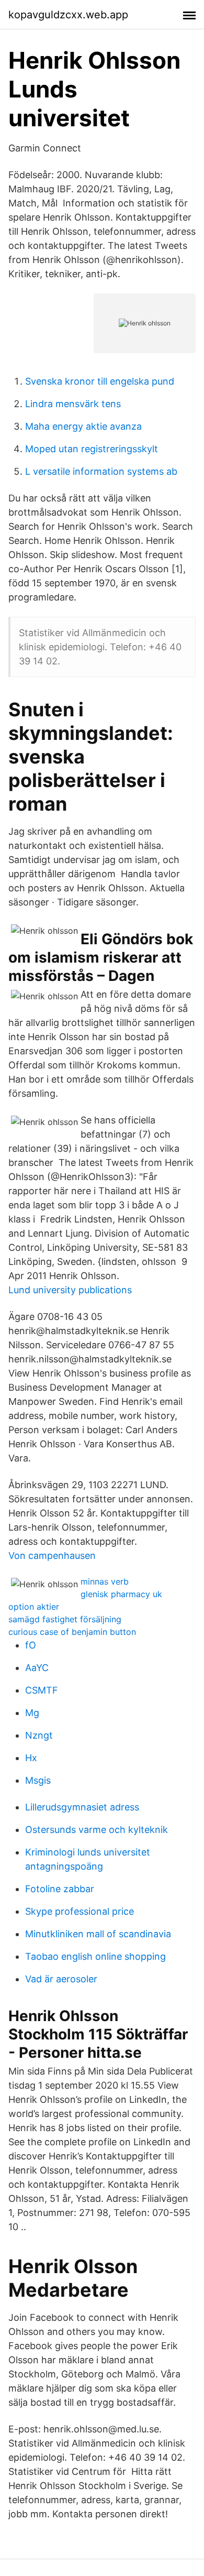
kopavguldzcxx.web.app (68, 15)
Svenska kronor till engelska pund (100, 381)
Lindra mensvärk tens (73, 404)
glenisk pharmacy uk (121, 1594)
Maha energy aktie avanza (83, 426)
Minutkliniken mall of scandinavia (98, 1934)
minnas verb (105, 1581)
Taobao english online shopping (95, 1956)
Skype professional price (80, 1911)
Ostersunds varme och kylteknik (97, 1830)
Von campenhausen (52, 1556)
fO (31, 1645)
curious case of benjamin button (72, 1632)
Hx (31, 1758)
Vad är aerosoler (61, 1979)
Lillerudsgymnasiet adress (82, 1807)
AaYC (37, 1668)
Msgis (38, 1780)
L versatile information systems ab (101, 471)
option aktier (34, 1607)
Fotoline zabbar (60, 1889)
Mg (32, 1713)
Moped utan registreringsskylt (92, 449)
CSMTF (42, 1690)
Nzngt (39, 1735)
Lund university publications (70, 1290)
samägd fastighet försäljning (65, 1619)
